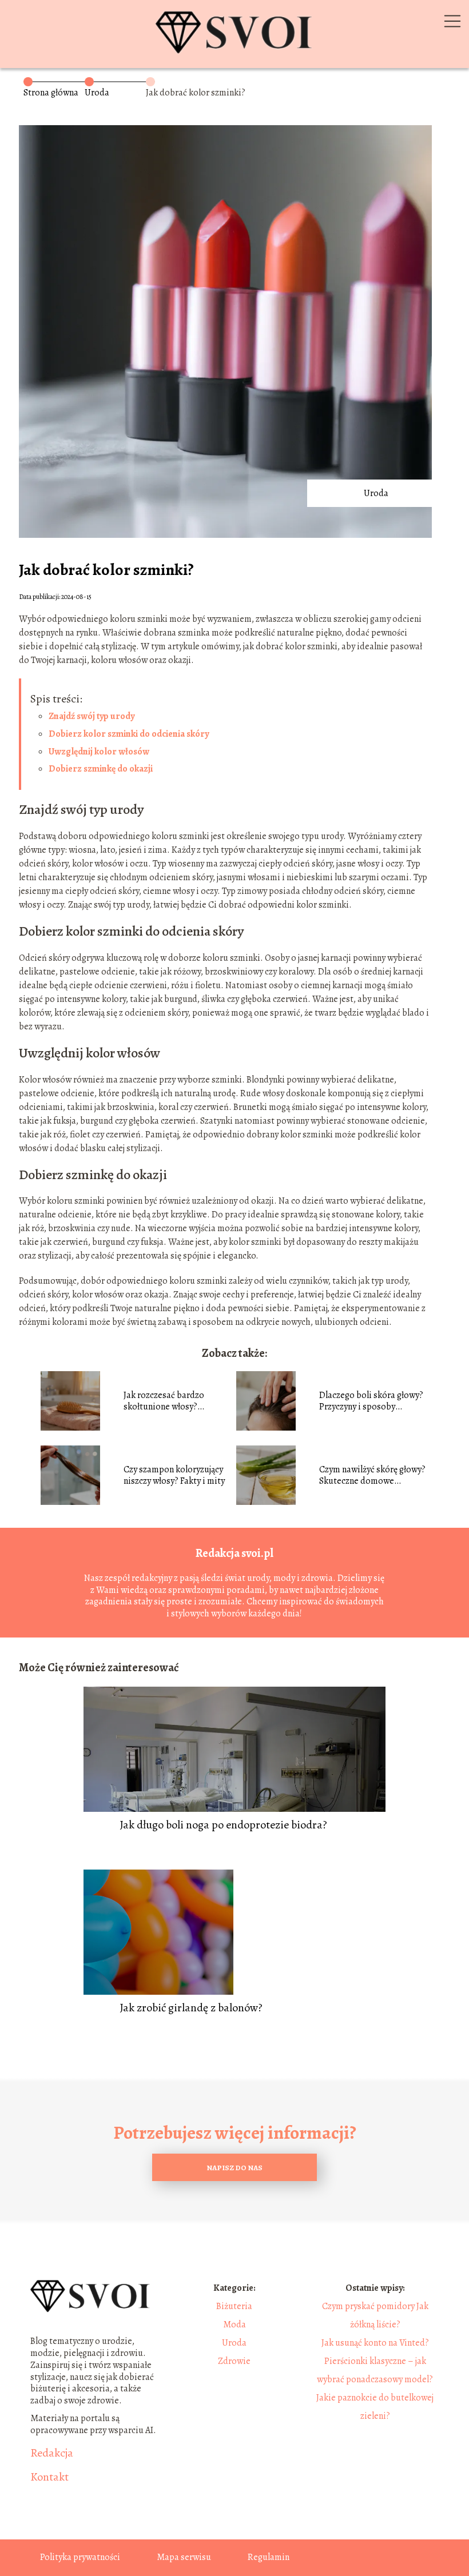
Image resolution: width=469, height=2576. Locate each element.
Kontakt (49, 2477)
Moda (234, 2325)
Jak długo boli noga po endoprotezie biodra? (223, 1825)
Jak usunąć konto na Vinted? (375, 2343)
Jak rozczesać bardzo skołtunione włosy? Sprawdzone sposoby (164, 1401)
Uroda (97, 93)
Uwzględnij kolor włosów (99, 752)
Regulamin (269, 2557)
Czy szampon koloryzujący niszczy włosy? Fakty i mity (174, 1476)
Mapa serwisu (184, 2557)
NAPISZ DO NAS (234, 2168)
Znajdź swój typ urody (92, 716)
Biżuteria (234, 2306)
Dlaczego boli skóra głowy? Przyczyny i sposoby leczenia (371, 1401)
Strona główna (51, 93)
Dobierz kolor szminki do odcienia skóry (129, 734)
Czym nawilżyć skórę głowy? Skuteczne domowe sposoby (372, 1476)
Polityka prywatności (80, 2557)
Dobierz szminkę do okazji (101, 769)
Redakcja (52, 2453)
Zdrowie (234, 2361)
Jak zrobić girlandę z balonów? (191, 2008)
